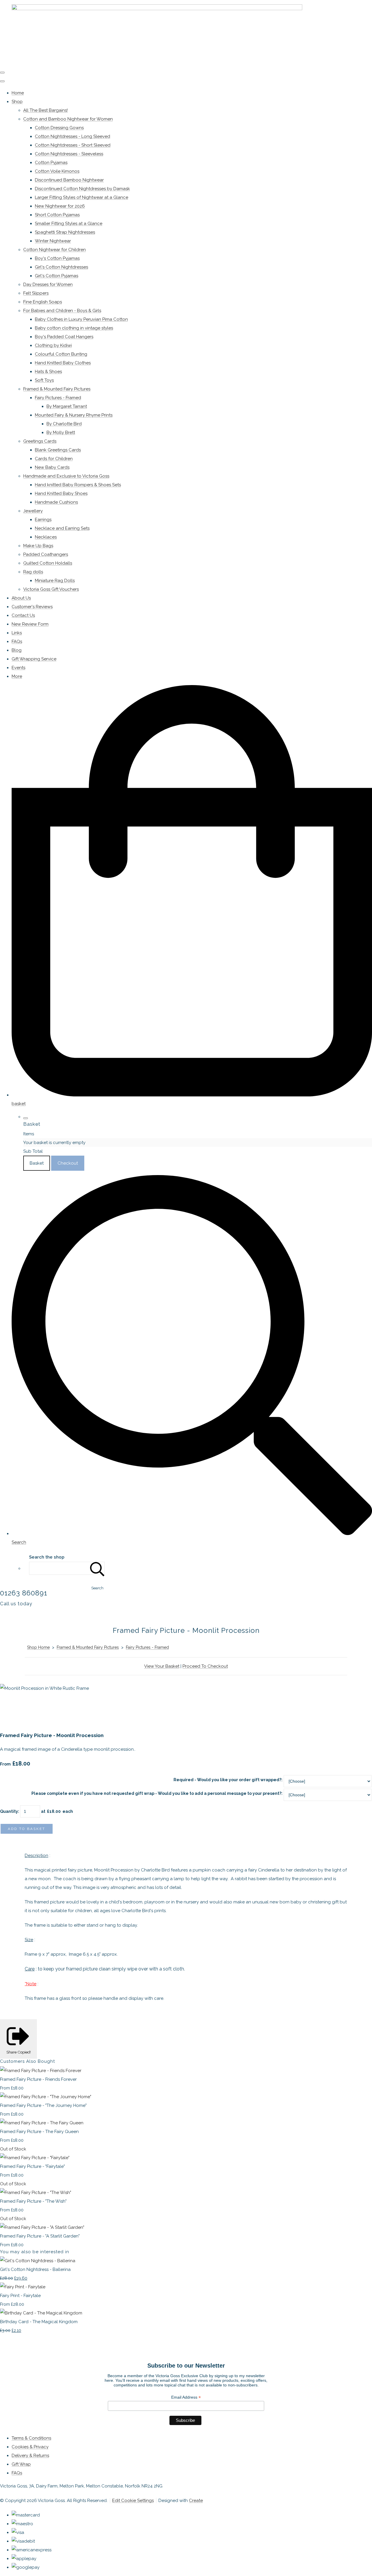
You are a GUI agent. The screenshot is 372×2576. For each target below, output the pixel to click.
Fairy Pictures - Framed (58, 398)
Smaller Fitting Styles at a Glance (69, 224)
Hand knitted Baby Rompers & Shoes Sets (78, 485)
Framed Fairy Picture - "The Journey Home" (43, 2105)
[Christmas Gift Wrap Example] (116, 1706)
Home (18, 93)
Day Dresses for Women (48, 284)
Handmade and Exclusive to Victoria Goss (66, 476)
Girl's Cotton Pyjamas (57, 276)
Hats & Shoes (48, 372)
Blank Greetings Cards (58, 450)
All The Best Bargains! (45, 110)
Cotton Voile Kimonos (57, 171)
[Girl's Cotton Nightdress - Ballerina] (38, 2261)
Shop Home (38, 1647)
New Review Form (30, 624)
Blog (17, 650)
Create (196, 2501)
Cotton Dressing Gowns (59, 128)
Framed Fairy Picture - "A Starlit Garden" (40, 2236)
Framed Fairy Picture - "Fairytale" (32, 2166)
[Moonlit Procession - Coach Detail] (30, 1706)
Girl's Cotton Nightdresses (61, 267)
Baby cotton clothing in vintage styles (74, 328)
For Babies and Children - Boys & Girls (62, 311)
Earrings (43, 520)
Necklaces (46, 537)
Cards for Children (54, 459)
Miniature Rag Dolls (55, 581)
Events (18, 668)
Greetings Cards (40, 441)
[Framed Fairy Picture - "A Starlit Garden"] (42, 2227)
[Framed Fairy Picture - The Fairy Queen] (42, 2123)
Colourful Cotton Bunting (61, 354)
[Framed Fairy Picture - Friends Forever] (41, 2071)
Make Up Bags (38, 546)
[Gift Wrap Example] (95, 1706)
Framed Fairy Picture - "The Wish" (33, 2201)
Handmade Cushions (56, 502)
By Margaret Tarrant (67, 406)
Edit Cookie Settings (133, 2501)
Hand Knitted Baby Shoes (61, 493)
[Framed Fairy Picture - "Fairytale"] (35, 2158)
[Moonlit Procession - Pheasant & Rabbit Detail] (52, 1706)
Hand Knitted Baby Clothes (63, 363)
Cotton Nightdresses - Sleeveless (69, 154)
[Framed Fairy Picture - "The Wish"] (36, 2193)
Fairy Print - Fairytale (20, 2296)
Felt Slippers (36, 293)
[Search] (97, 1568)
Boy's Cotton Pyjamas (57, 258)
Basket (37, 1163)
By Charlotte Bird (64, 424)
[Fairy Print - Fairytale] (23, 2287)
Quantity (9, 1811)
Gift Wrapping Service (34, 659)
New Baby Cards (52, 467)
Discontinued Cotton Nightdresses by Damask (82, 189)
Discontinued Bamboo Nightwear (69, 180)
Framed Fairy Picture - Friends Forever (38, 2079)
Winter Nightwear (53, 241)
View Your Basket (162, 1666)
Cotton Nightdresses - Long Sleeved (73, 136)
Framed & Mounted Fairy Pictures (57, 389)
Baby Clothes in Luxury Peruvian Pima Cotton (81, 319)
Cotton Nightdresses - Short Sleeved (73, 145)
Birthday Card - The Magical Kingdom (39, 2322)
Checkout (68, 1163)
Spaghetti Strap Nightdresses (65, 232)
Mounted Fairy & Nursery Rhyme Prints (74, 415)
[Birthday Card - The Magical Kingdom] (41, 2313)
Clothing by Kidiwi (53, 345)
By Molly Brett (61, 433)
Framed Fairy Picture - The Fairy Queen (39, 2132)
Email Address (186, 2397)
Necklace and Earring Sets (62, 528)
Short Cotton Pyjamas (57, 215)
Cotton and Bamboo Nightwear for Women (68, 119)
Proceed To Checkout (205, 1666)
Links (17, 633)
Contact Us (23, 615)
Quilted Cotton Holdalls (48, 563)
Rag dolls (33, 572)
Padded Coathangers (46, 554)
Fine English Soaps (43, 302)
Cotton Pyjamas (51, 163)
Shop (17, 102)
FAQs (17, 642)
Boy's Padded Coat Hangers (64, 337)
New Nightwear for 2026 (60, 206)
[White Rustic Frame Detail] (73, 1706)
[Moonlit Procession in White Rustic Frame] (9, 1706)
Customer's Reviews (32, 607)
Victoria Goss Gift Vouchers (51, 589)
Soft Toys (44, 380)
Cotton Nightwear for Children (54, 250)
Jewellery (33, 511)
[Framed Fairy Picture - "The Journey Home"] (46, 2097)
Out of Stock (13, 2149)
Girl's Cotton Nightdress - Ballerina (35, 2269)
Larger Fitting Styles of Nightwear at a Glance (82, 197)
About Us (21, 598)
